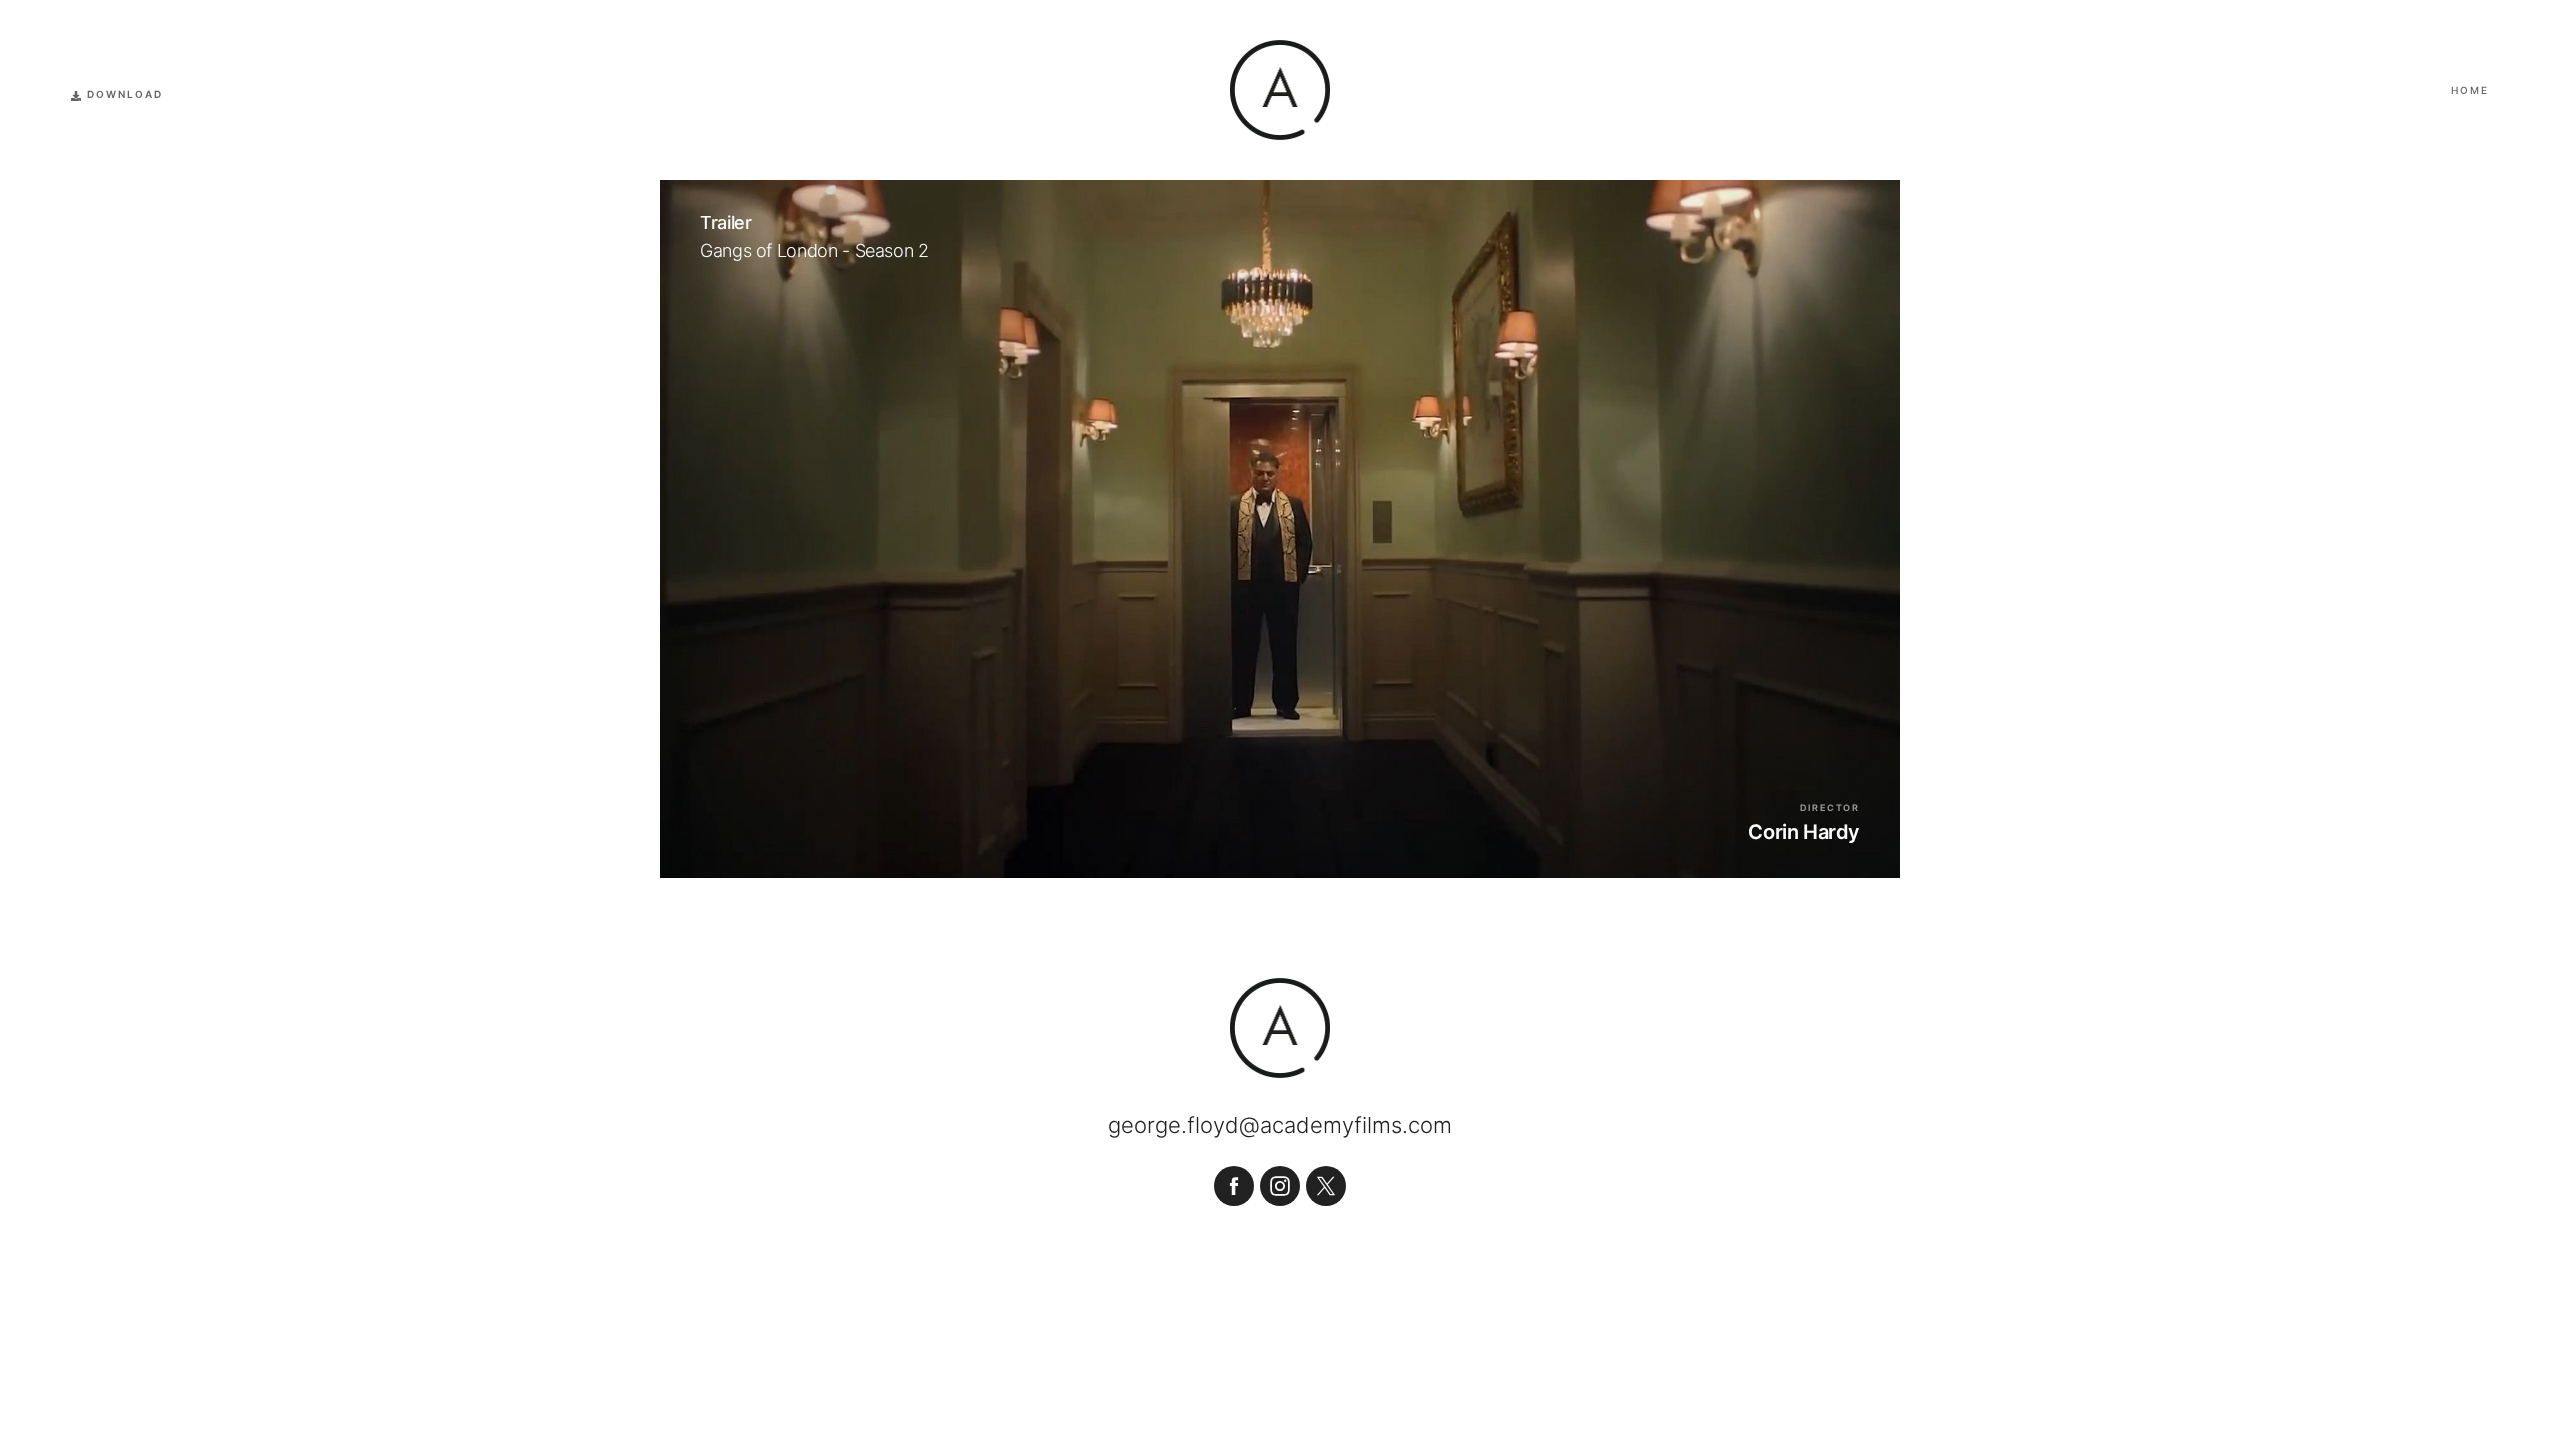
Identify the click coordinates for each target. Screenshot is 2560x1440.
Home (2470, 90)
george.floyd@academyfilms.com (1280, 1125)
